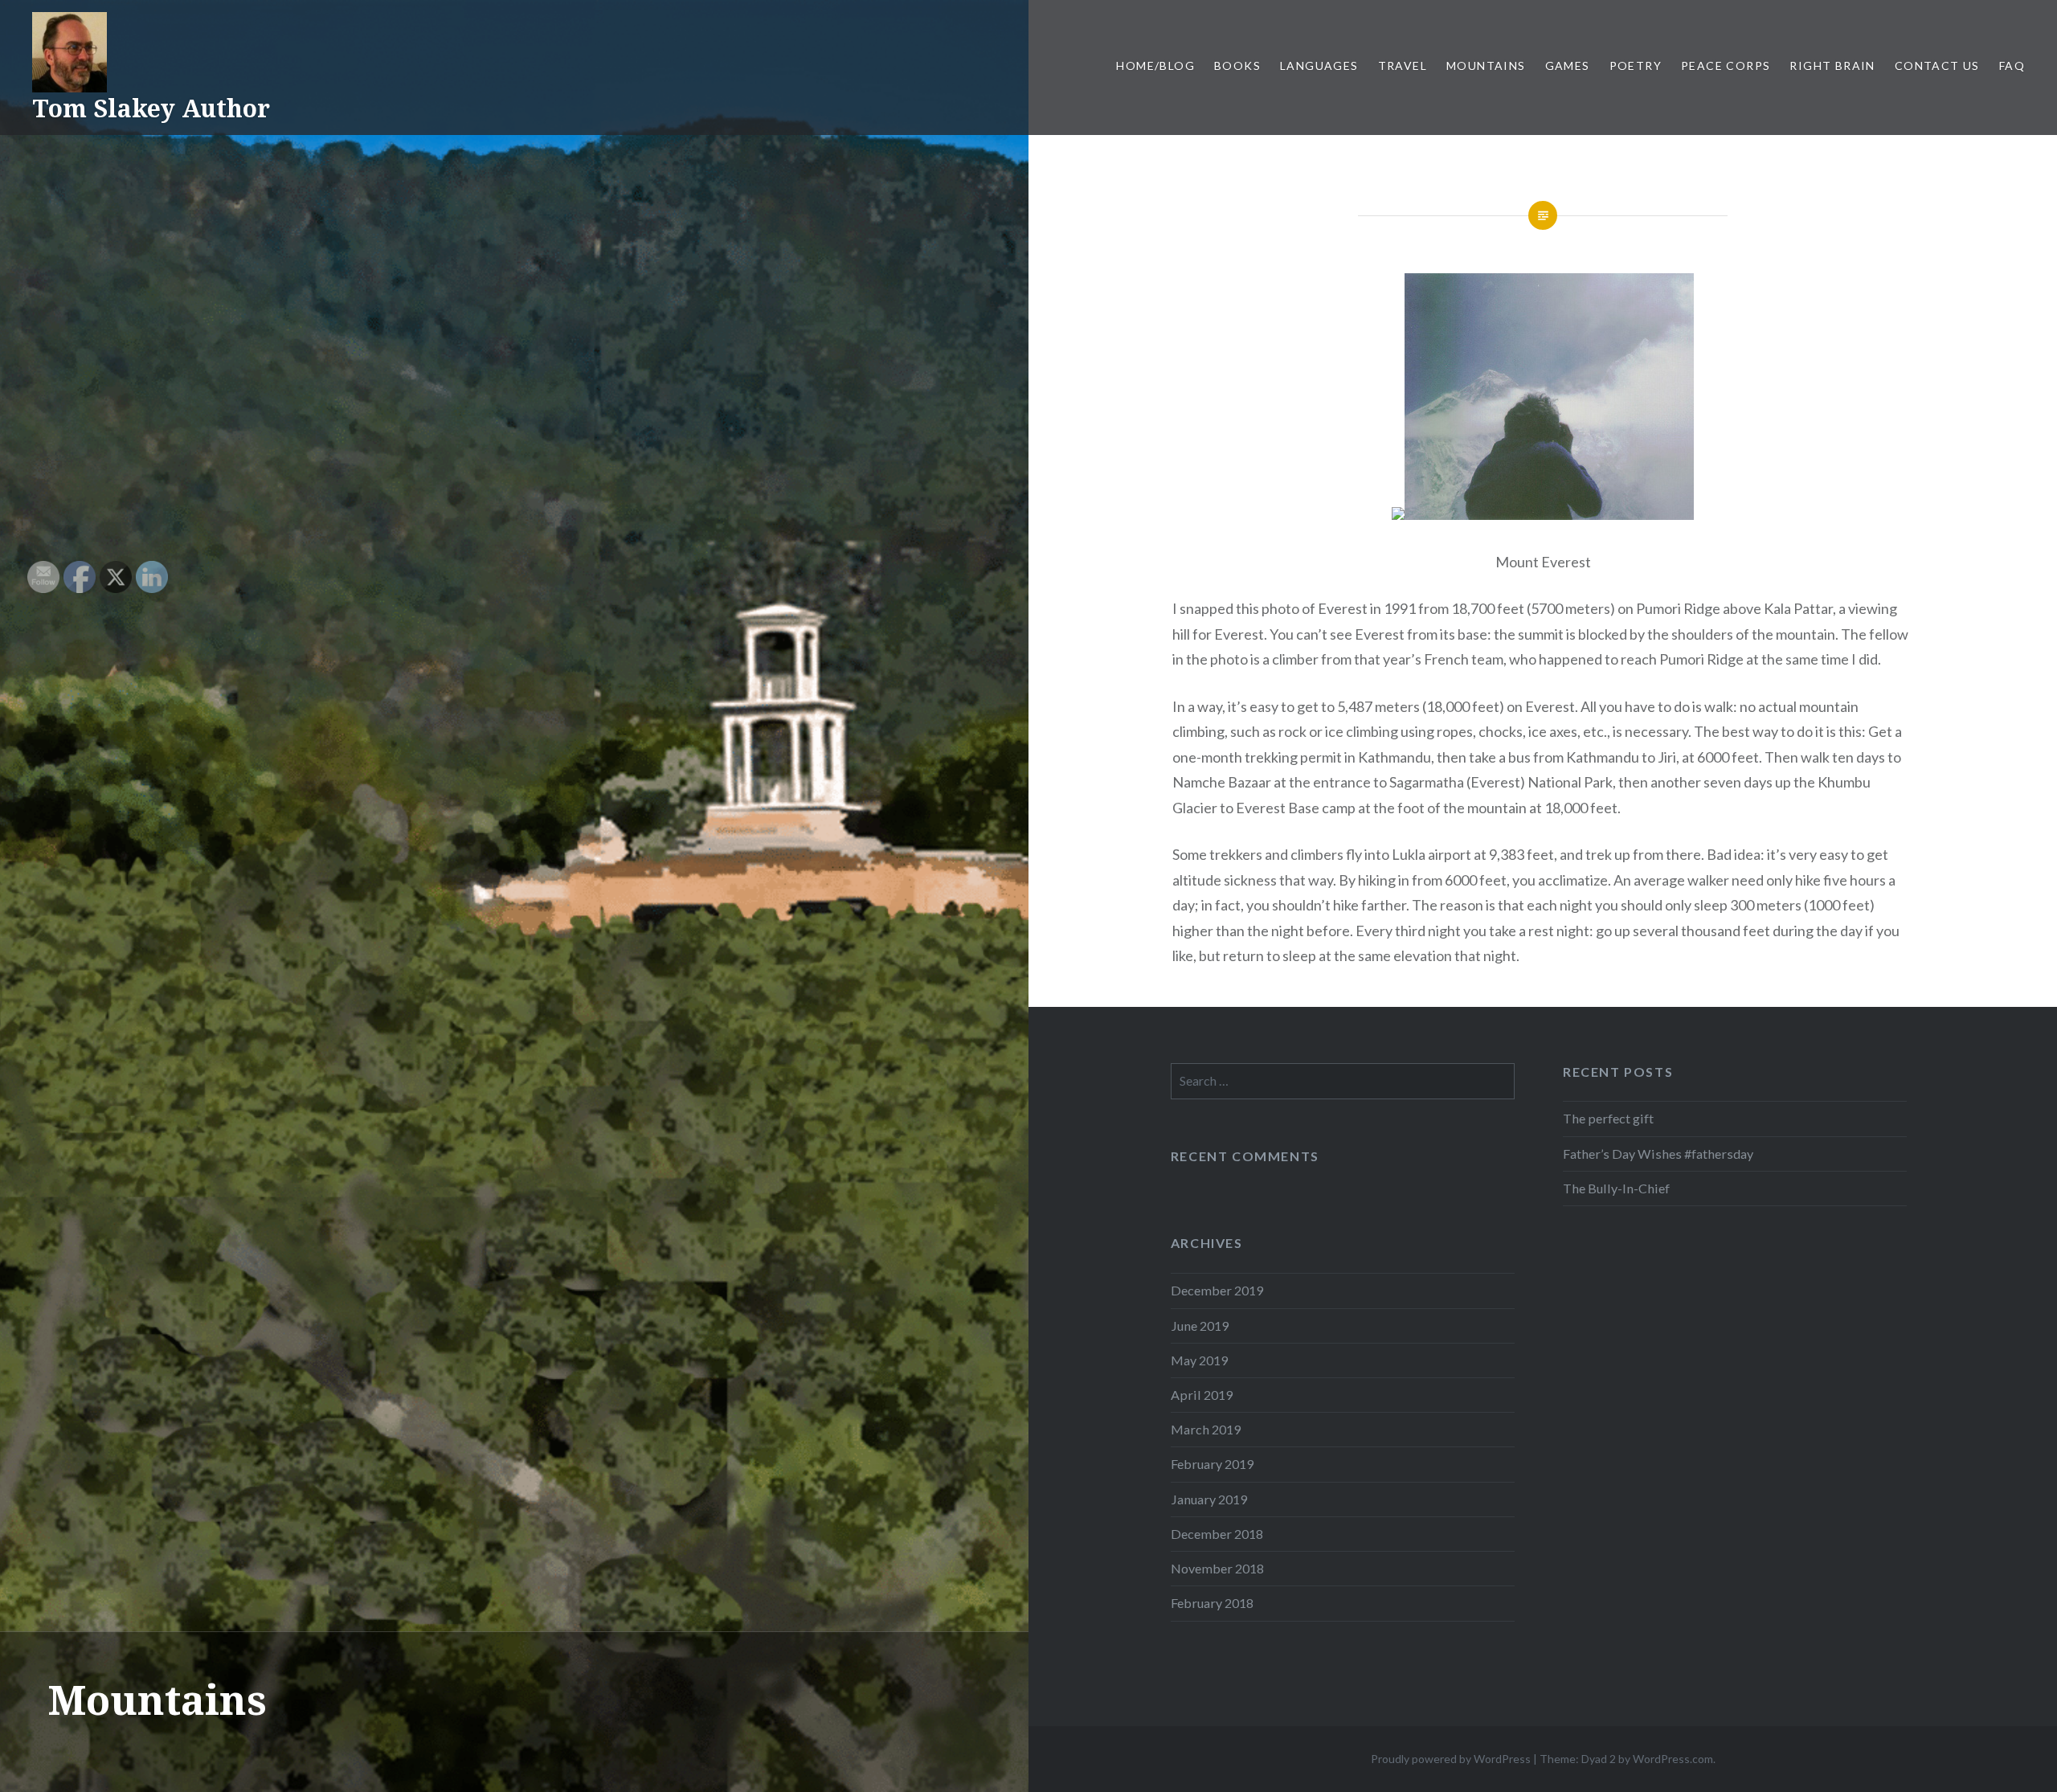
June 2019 (1200, 1326)
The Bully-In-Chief (1616, 1188)
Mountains (1486, 65)
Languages (1319, 65)
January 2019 (1209, 1499)
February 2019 (1212, 1464)
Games (1568, 65)
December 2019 (1217, 1290)
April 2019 (1202, 1395)
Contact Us (1937, 65)
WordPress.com (1673, 1759)
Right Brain (1832, 65)
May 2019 (1199, 1360)
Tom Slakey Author (151, 108)
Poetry (1636, 65)
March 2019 (1206, 1429)
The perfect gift (1608, 1118)
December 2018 (1217, 1534)
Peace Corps (1726, 65)
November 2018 (1217, 1568)
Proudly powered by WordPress (1451, 1759)
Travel (1403, 65)
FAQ (2012, 65)
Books (1237, 65)
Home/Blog (1155, 65)
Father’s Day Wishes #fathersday (1658, 1154)
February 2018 (1212, 1603)
